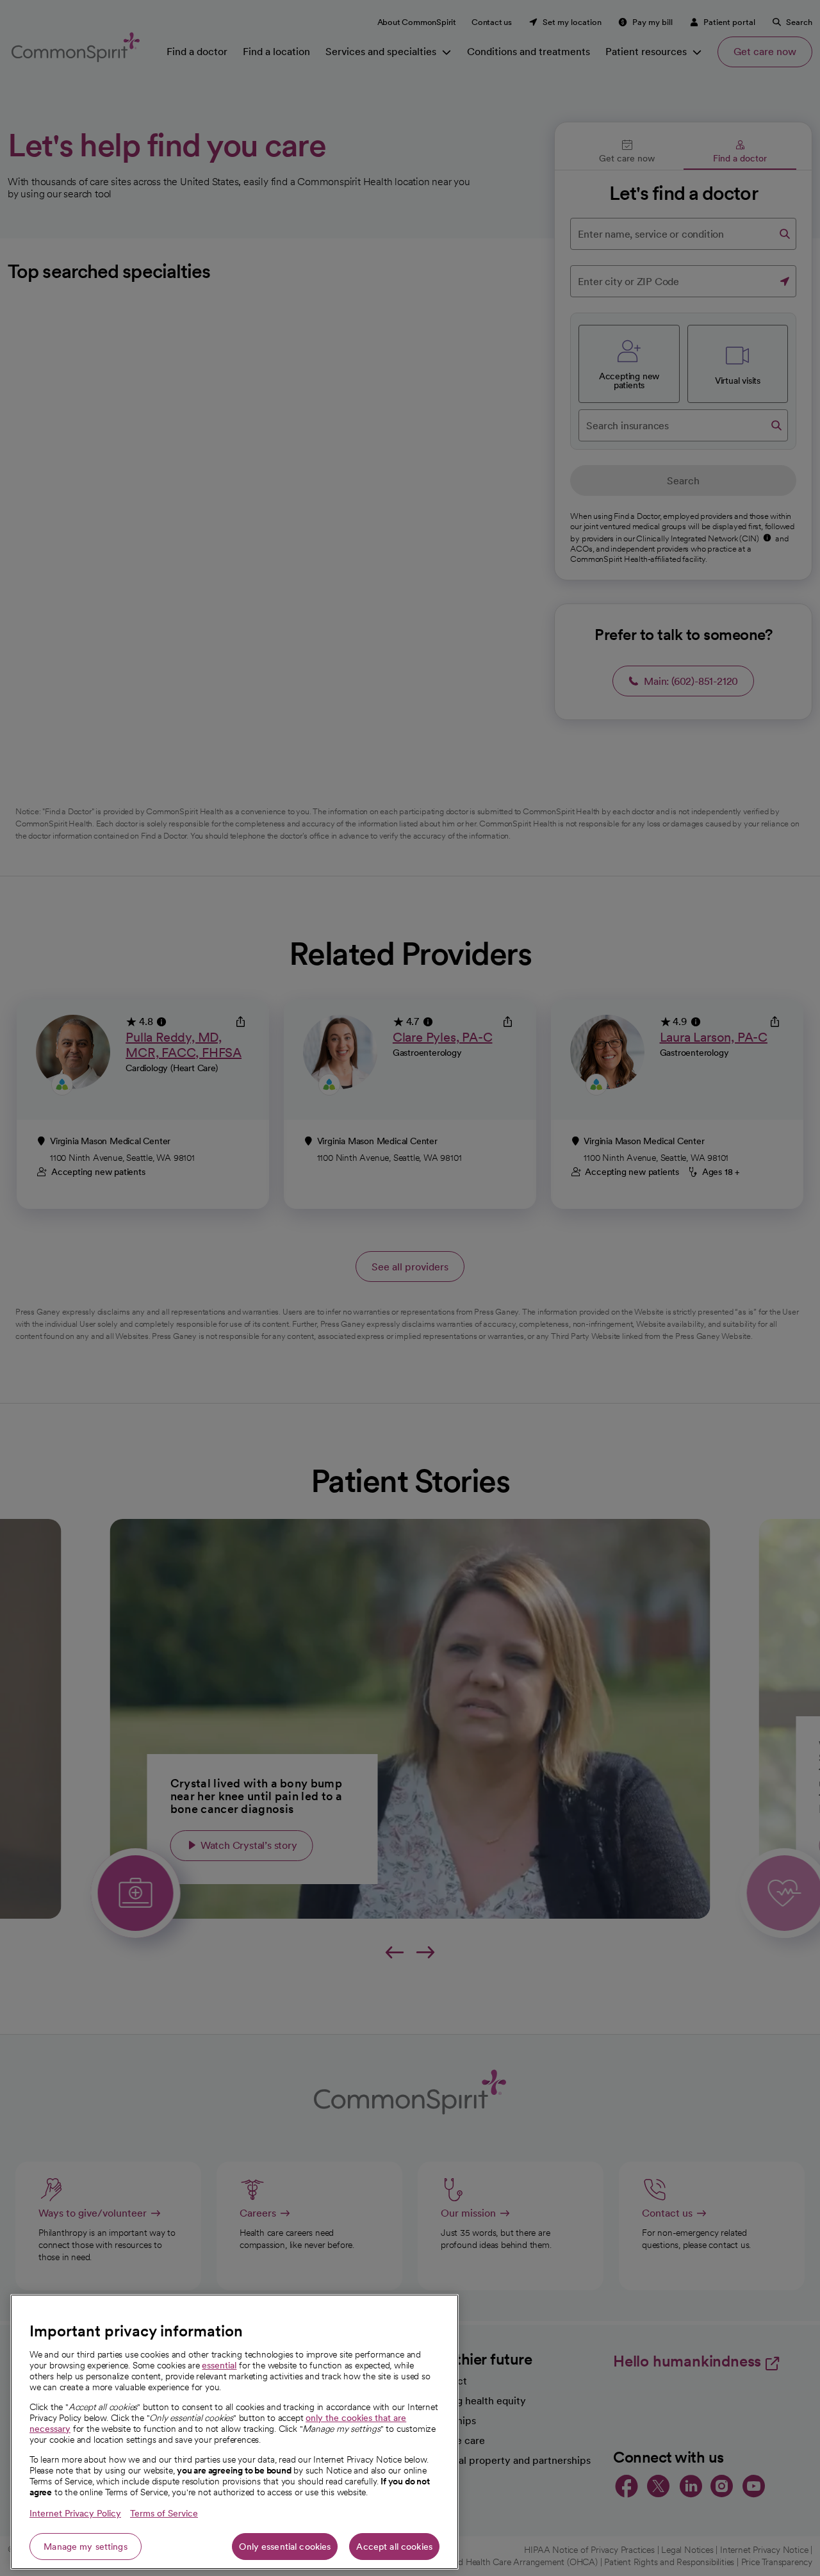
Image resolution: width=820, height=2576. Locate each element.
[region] (234, 2432)
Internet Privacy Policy (75, 2513)
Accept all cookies (394, 2547)
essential (219, 2365)
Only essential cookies (285, 2547)
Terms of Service (164, 2513)
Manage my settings (86, 2547)
